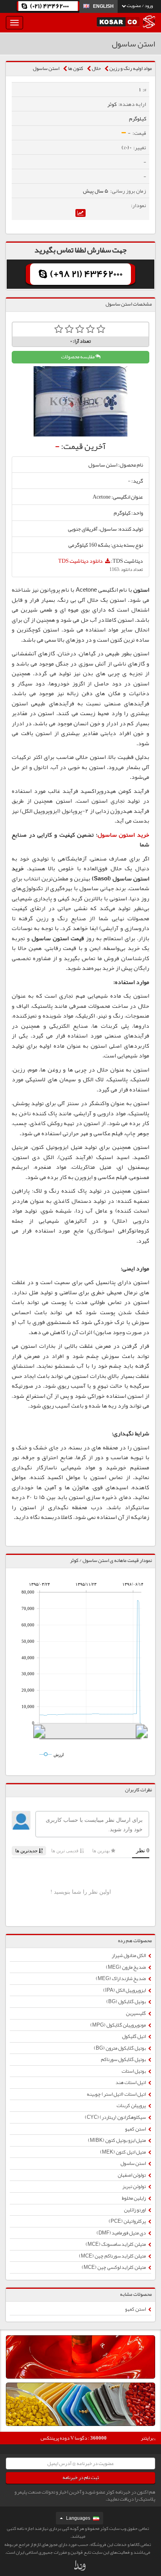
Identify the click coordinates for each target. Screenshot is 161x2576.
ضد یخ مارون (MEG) (126, 1967)
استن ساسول (46, 68)
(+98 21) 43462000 (86, 274)
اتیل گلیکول (134, 2036)
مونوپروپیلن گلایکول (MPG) (118, 2025)
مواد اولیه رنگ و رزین (131, 68)
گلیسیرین (136, 2013)
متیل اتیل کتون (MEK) (123, 2152)
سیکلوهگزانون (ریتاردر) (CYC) (116, 2117)
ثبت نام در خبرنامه (81, 2478)
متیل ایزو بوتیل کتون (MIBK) (117, 2140)
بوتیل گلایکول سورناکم (124, 2059)
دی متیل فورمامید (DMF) (122, 2233)
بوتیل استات (134, 2071)
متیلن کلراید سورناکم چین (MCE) (113, 2256)
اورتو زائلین (135, 2210)
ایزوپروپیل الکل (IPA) (125, 1990)
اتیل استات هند (131, 2082)
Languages (78, 2518)
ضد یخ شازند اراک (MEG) (121, 1979)
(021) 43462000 (49, 6)
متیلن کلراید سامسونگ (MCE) (116, 2244)
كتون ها (76, 68)
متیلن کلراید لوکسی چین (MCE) (114, 2267)
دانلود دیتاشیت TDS (81, 561)
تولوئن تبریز (134, 2186)
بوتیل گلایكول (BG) (126, 2002)
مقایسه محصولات (78, 357)
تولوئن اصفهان (132, 2175)
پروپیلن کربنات (131, 2106)
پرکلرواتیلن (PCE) (128, 2221)
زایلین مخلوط (134, 2198)
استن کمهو (136, 2129)
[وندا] (80, 2567)
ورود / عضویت (139, 5)
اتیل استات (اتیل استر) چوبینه (117, 2094)
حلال (96, 68)
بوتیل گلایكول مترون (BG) (120, 2048)
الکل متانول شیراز (129, 1955)
